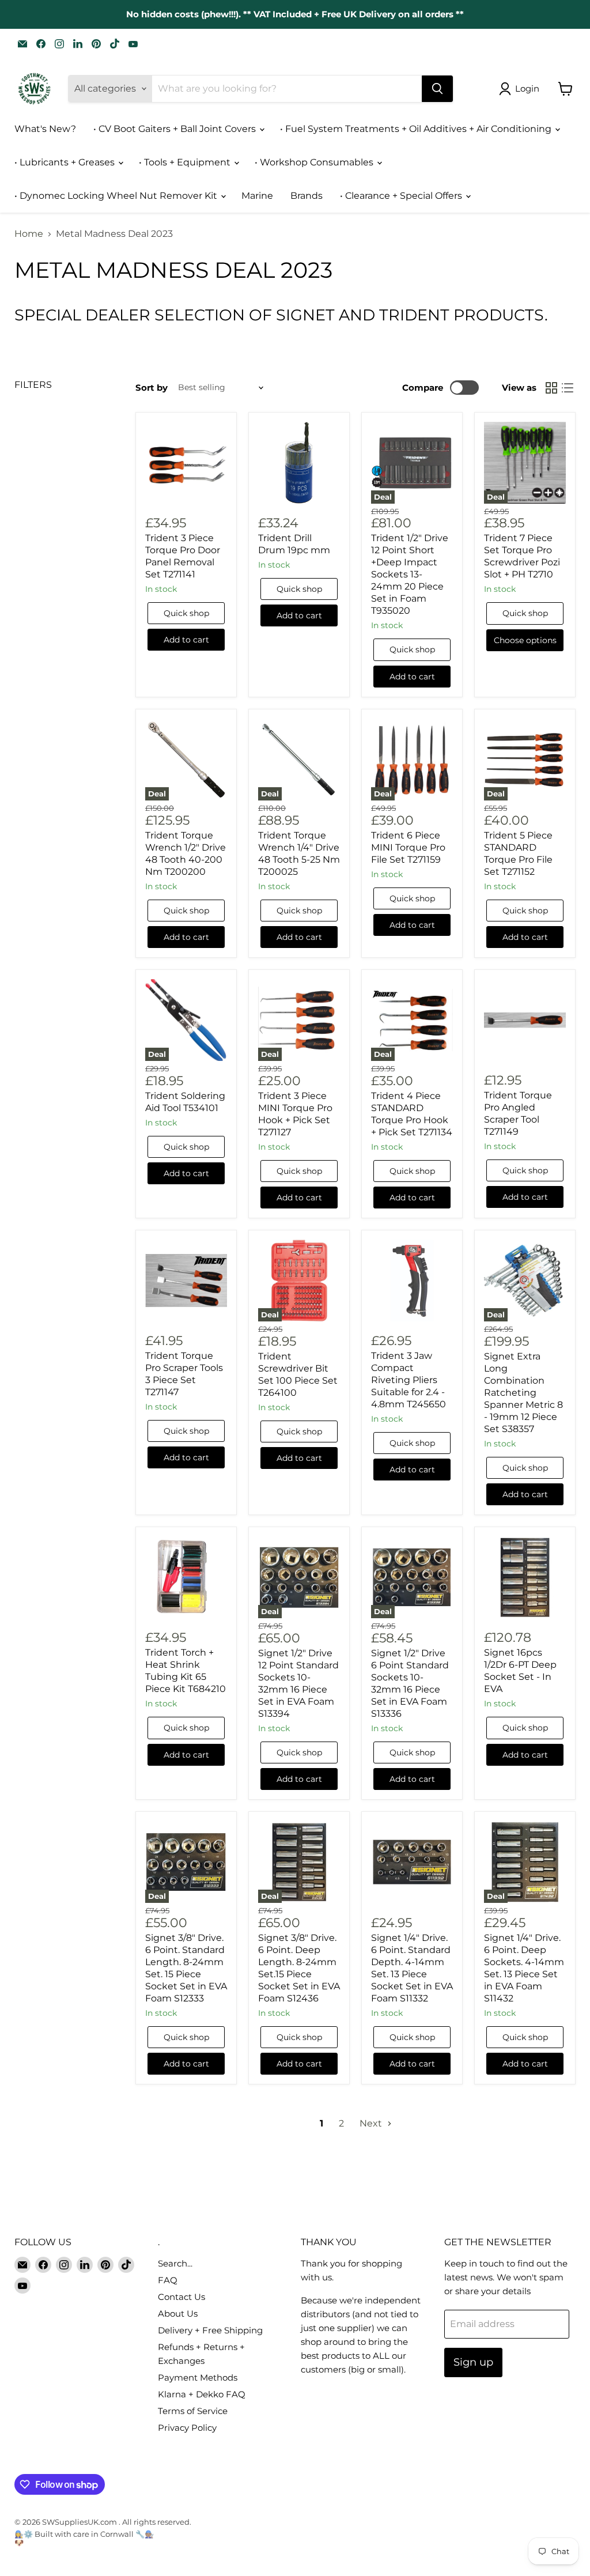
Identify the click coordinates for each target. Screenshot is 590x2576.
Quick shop (186, 613)
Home (29, 234)
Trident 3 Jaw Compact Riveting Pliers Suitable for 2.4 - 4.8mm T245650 (409, 1380)
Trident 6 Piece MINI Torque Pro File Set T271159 (408, 847)
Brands (307, 196)
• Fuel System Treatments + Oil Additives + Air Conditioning (417, 129)
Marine (257, 196)
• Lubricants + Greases (66, 162)
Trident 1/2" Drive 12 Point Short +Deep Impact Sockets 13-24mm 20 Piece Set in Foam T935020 (410, 574)
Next (372, 2123)
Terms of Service (193, 2411)
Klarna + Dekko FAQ (202, 2394)
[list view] (568, 388)
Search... (175, 2263)
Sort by (152, 388)
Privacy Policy (187, 2428)
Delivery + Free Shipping (210, 2330)
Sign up (473, 2362)
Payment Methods (198, 2377)
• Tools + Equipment (186, 162)
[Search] (437, 89)
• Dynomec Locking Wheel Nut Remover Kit (117, 196)
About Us (178, 2314)
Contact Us (181, 2297)
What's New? (45, 129)
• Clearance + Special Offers (402, 196)
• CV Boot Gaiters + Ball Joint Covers (176, 129)
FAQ (168, 2280)
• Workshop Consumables (315, 162)
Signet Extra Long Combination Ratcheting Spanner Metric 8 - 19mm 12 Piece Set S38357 (523, 1393)
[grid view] (551, 388)
